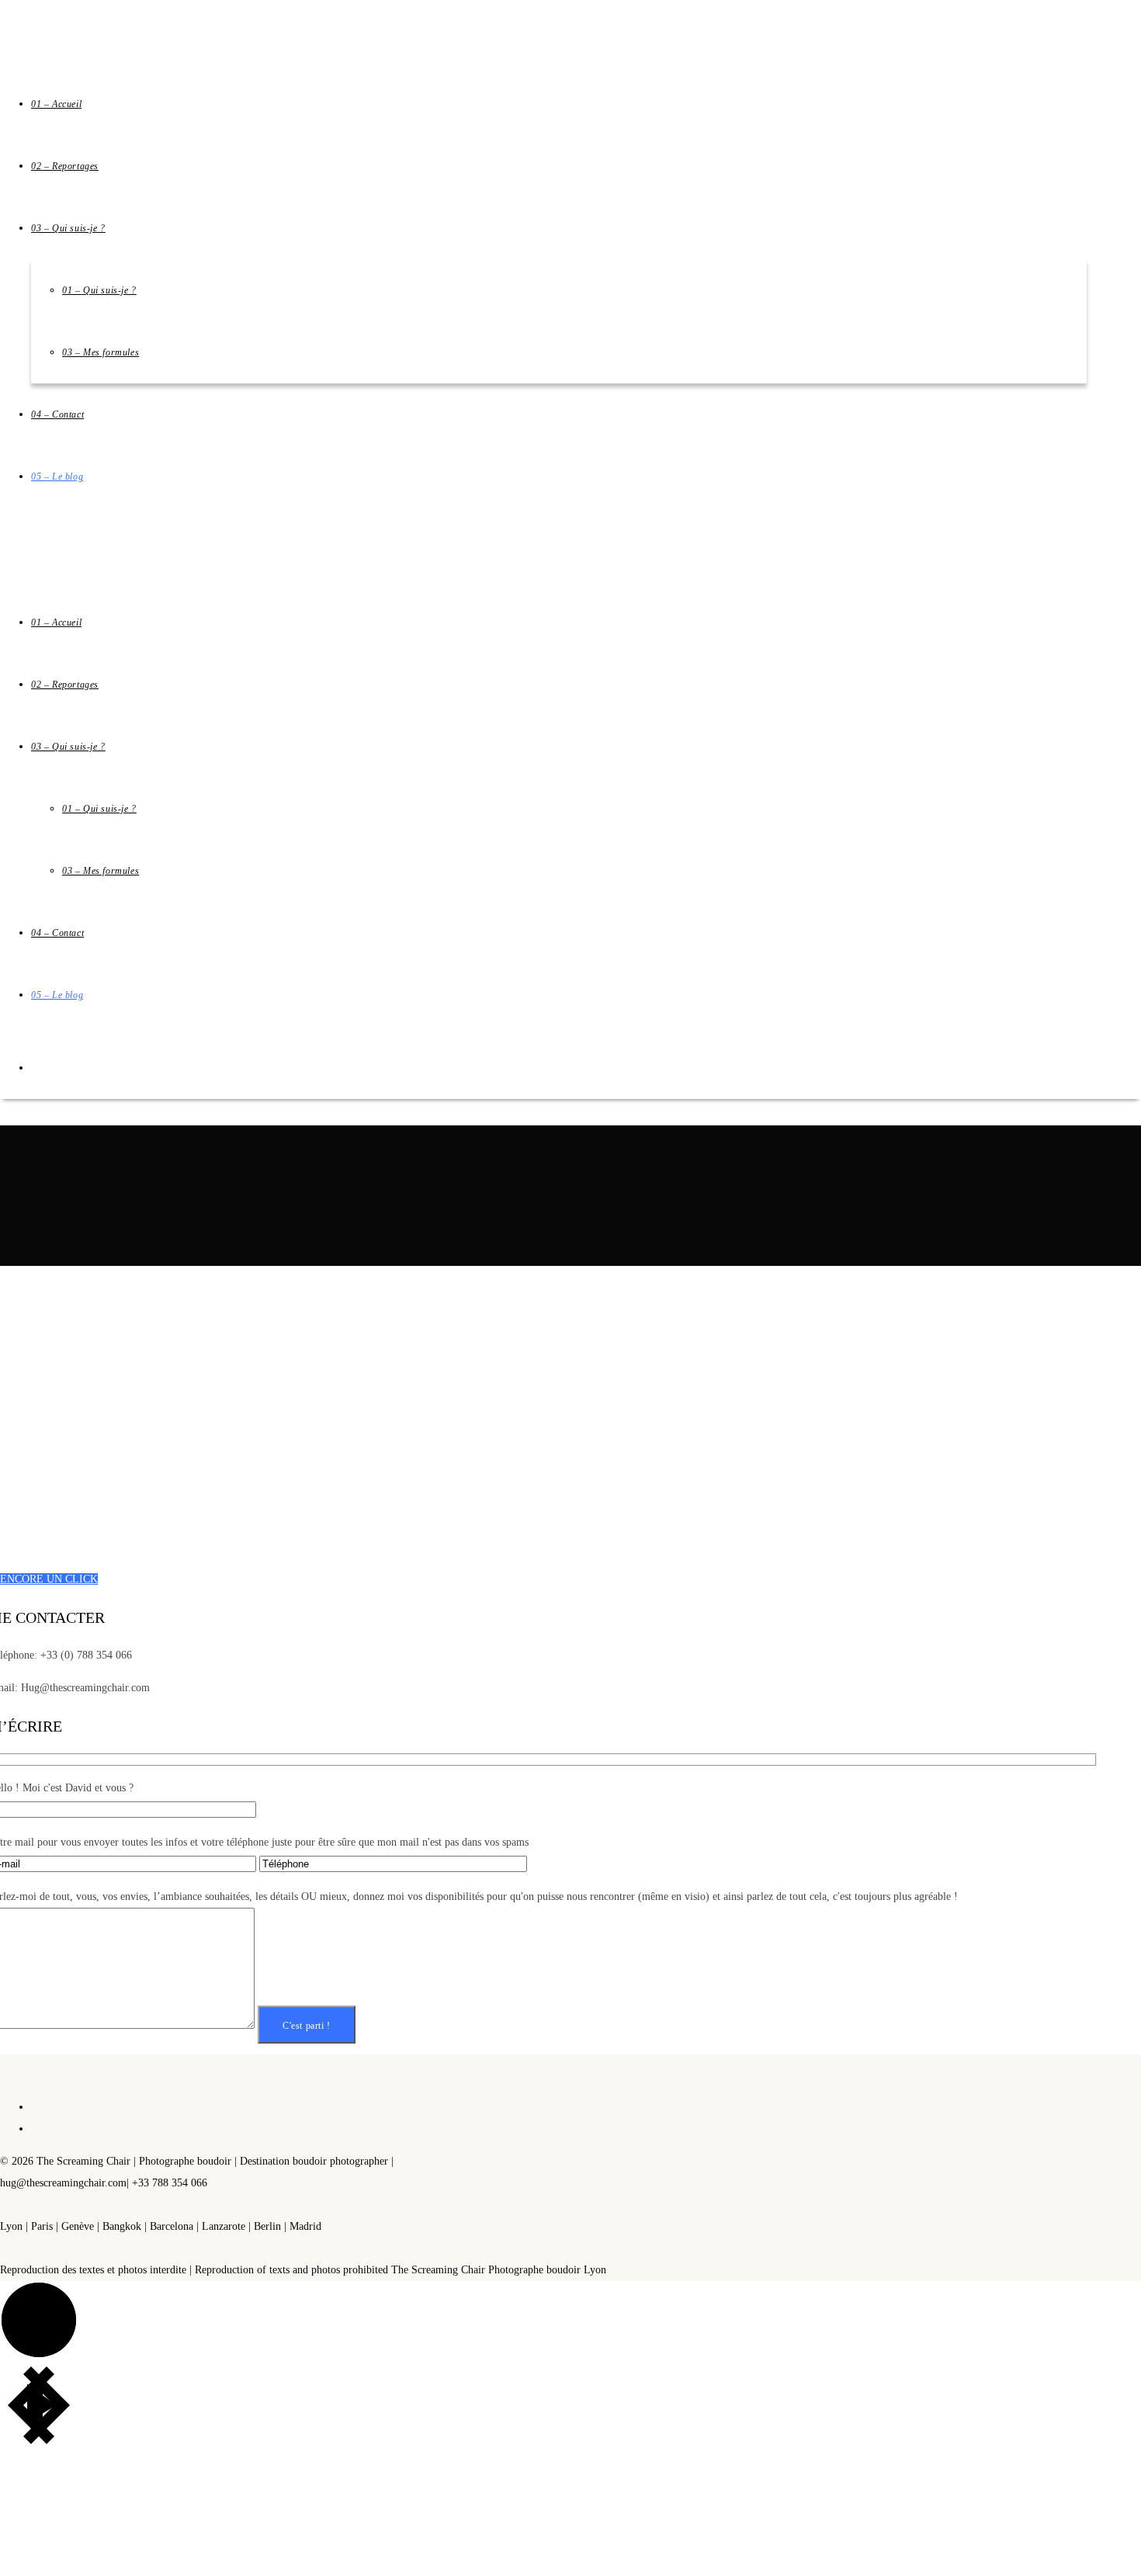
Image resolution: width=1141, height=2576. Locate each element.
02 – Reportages (65, 685)
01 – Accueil (56, 622)
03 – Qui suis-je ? (68, 747)
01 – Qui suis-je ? (99, 809)
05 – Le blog (57, 995)
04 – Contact (57, 933)
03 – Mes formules (101, 871)
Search (162, 1255)
